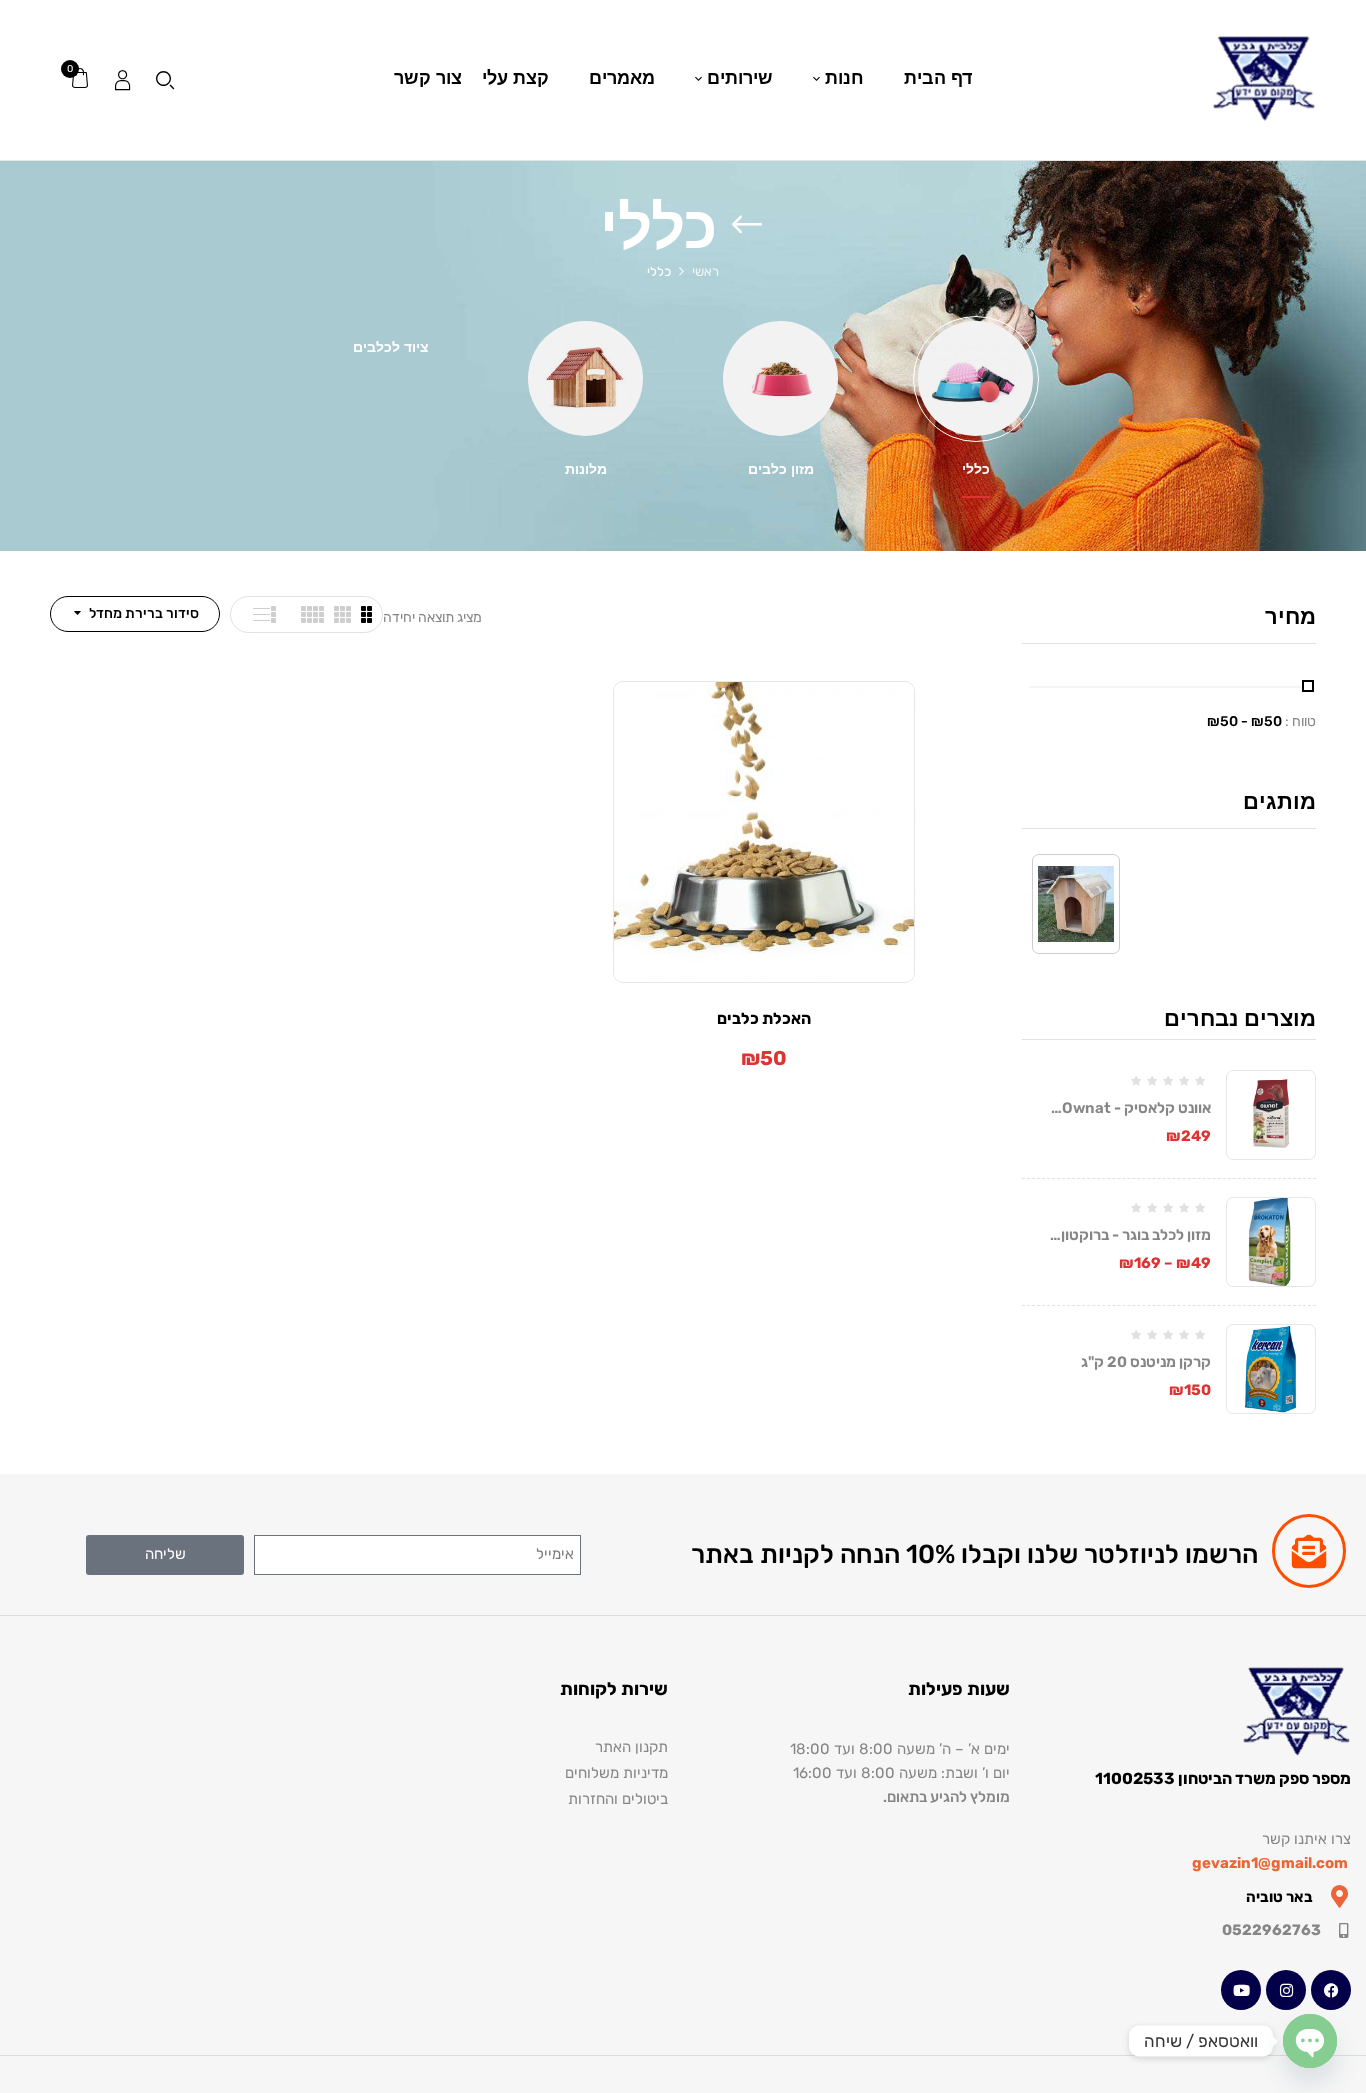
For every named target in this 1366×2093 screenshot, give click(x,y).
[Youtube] (1241, 1990)
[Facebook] (1331, 1990)
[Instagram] (1286, 1990)
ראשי (705, 271)
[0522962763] (1343, 1930)
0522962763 (1271, 1930)
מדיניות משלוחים (616, 1773)
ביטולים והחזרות (618, 1799)
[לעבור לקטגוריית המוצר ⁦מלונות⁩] (585, 378)
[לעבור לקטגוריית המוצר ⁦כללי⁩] (975, 378)
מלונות (586, 469)
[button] (79, 79)
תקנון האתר (631, 1747)
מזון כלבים (781, 469)
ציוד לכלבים (391, 347)
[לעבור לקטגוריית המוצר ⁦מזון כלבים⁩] (780, 378)
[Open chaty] (1310, 2041)
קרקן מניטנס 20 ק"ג (1146, 1362)
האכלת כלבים (764, 1018)
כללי (976, 469)
